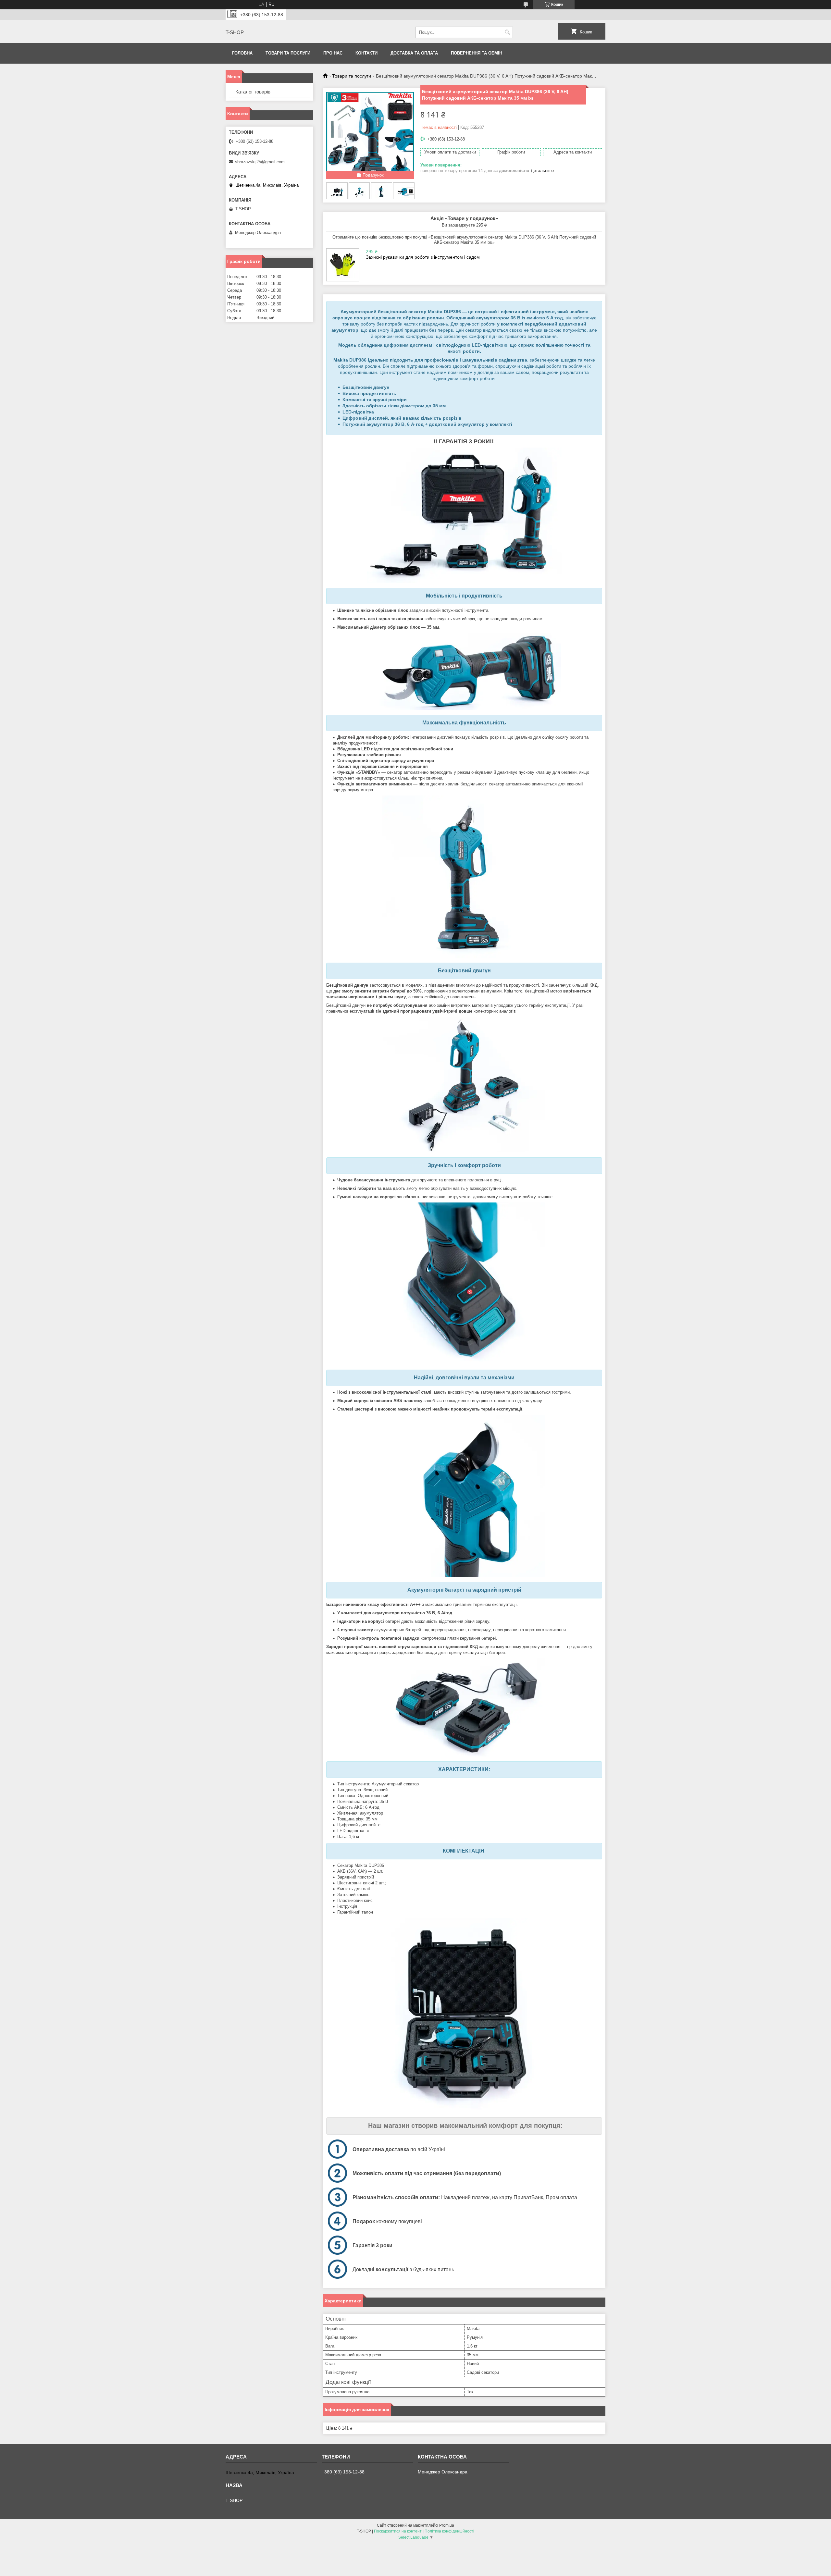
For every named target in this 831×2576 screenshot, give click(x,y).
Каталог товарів (253, 92)
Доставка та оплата (414, 53)
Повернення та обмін (477, 53)
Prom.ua (447, 2525)
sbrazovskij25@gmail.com (260, 162)
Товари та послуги (288, 53)
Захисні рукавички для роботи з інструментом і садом (423, 257)
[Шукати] (507, 32)
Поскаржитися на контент (398, 2531)
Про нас (333, 53)
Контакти (366, 53)
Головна (242, 53)
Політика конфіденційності (449, 2531)
